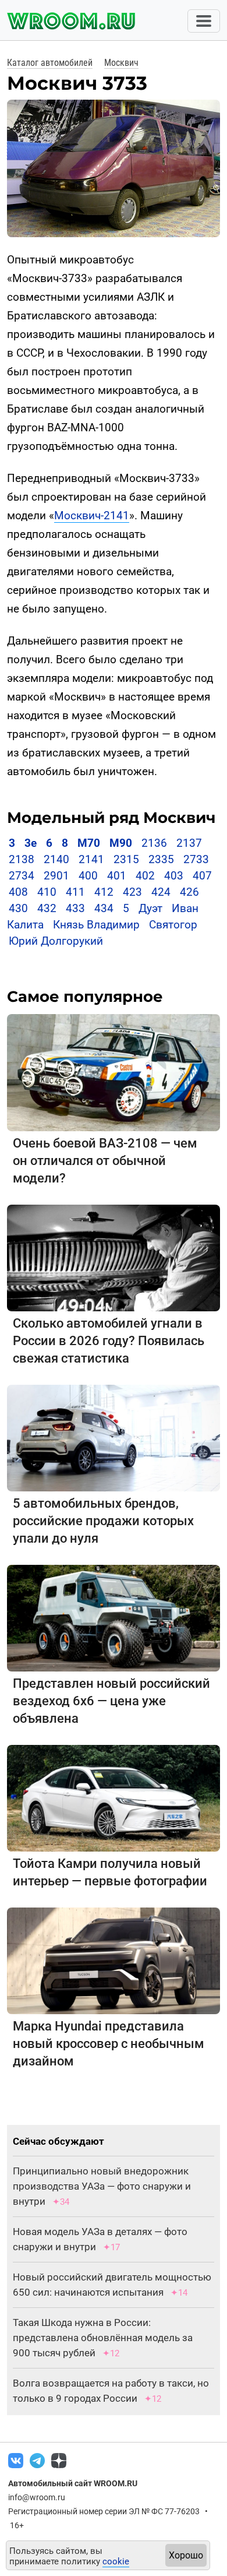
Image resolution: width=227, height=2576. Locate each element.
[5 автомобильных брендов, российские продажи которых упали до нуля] (114, 1437)
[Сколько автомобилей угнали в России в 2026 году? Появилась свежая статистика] (114, 1257)
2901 (56, 876)
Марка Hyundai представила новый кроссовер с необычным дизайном (109, 2044)
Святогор (173, 925)
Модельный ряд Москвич (111, 818)
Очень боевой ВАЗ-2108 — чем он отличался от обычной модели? (105, 1161)
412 (104, 892)
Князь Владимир (96, 925)
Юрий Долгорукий (56, 941)
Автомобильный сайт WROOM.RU (73, 2483)
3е (31, 843)
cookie (116, 2561)
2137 (189, 843)
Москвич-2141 (92, 515)
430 (18, 908)
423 (132, 892)
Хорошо (186, 2555)
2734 (22, 876)
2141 (91, 859)
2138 (22, 859)
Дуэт (150, 908)
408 (18, 892)
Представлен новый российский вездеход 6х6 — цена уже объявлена (111, 1701)
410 (47, 892)
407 (202, 876)
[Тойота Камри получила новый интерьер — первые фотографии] (114, 1798)
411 (75, 892)
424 (161, 892)
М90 (121, 843)
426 (189, 892)
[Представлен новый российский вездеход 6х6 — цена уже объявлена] (114, 1618)
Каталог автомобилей (50, 63)
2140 (56, 859)
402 (145, 876)
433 (75, 908)
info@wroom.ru (37, 2497)
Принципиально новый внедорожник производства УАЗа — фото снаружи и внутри (102, 2186)
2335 (161, 859)
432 (47, 908)
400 (88, 876)
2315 (126, 859)
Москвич (121, 63)
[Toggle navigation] (204, 21)
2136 (154, 843)
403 (174, 876)
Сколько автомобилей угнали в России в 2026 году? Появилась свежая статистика (109, 1341)
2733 (196, 859)
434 (104, 908)
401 (117, 876)
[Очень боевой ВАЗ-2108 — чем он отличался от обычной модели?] (114, 1072)
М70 (89, 843)
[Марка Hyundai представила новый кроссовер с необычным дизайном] (114, 1960)
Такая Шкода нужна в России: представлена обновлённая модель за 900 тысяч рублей (103, 2338)
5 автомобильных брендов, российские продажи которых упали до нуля (103, 1521)
